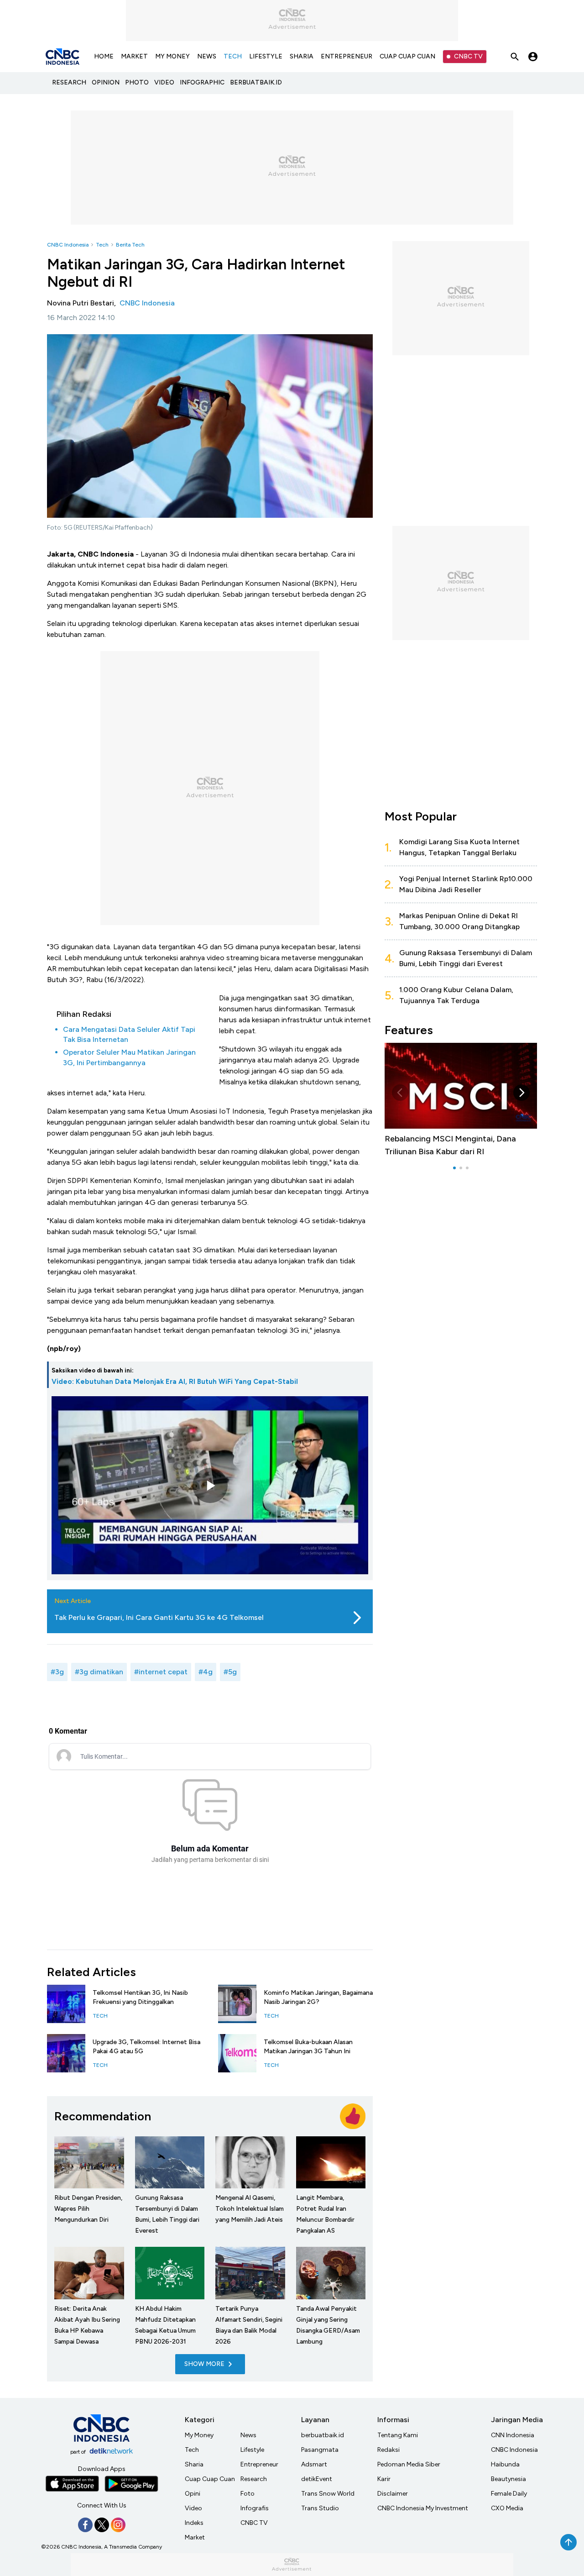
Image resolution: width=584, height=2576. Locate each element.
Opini (193, 2494)
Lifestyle (252, 2450)
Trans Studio (320, 2508)
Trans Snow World (328, 2494)
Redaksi (388, 2450)
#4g (206, 1672)
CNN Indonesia (513, 2435)
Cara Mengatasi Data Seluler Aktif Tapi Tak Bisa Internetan (129, 1034)
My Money (199, 2435)
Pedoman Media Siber (409, 2464)
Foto (248, 2494)
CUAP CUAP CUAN (407, 56)
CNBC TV (468, 56)
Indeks (194, 2523)
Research (254, 2479)
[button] (400, 1093)
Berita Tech (130, 245)
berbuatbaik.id (323, 2435)
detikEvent (317, 2479)
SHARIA (302, 56)
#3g (57, 1672)
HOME (104, 56)
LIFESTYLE (266, 56)
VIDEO (164, 82)
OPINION (106, 82)
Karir (384, 2479)
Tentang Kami (398, 2435)
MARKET (134, 56)
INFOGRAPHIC (202, 82)
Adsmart (314, 2464)
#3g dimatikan (99, 1672)
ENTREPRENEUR (347, 56)
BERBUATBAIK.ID (256, 82)
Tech (102, 245)
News (248, 2435)
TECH (233, 56)
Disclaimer (393, 2494)
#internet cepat (161, 1672)
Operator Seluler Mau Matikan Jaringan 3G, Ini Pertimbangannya (129, 1057)
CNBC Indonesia (68, 245)
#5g (230, 1672)
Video (193, 2508)
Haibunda (505, 2464)
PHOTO (137, 82)
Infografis (255, 2508)
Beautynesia (508, 2479)
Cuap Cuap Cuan (210, 2479)
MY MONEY (172, 56)
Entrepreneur (259, 2464)
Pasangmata (320, 2450)
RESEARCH (69, 82)
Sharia (194, 2464)
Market (195, 2537)
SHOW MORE (204, 2364)
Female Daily (509, 2494)
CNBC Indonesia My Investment (423, 2508)
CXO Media (507, 2508)
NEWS (207, 56)
